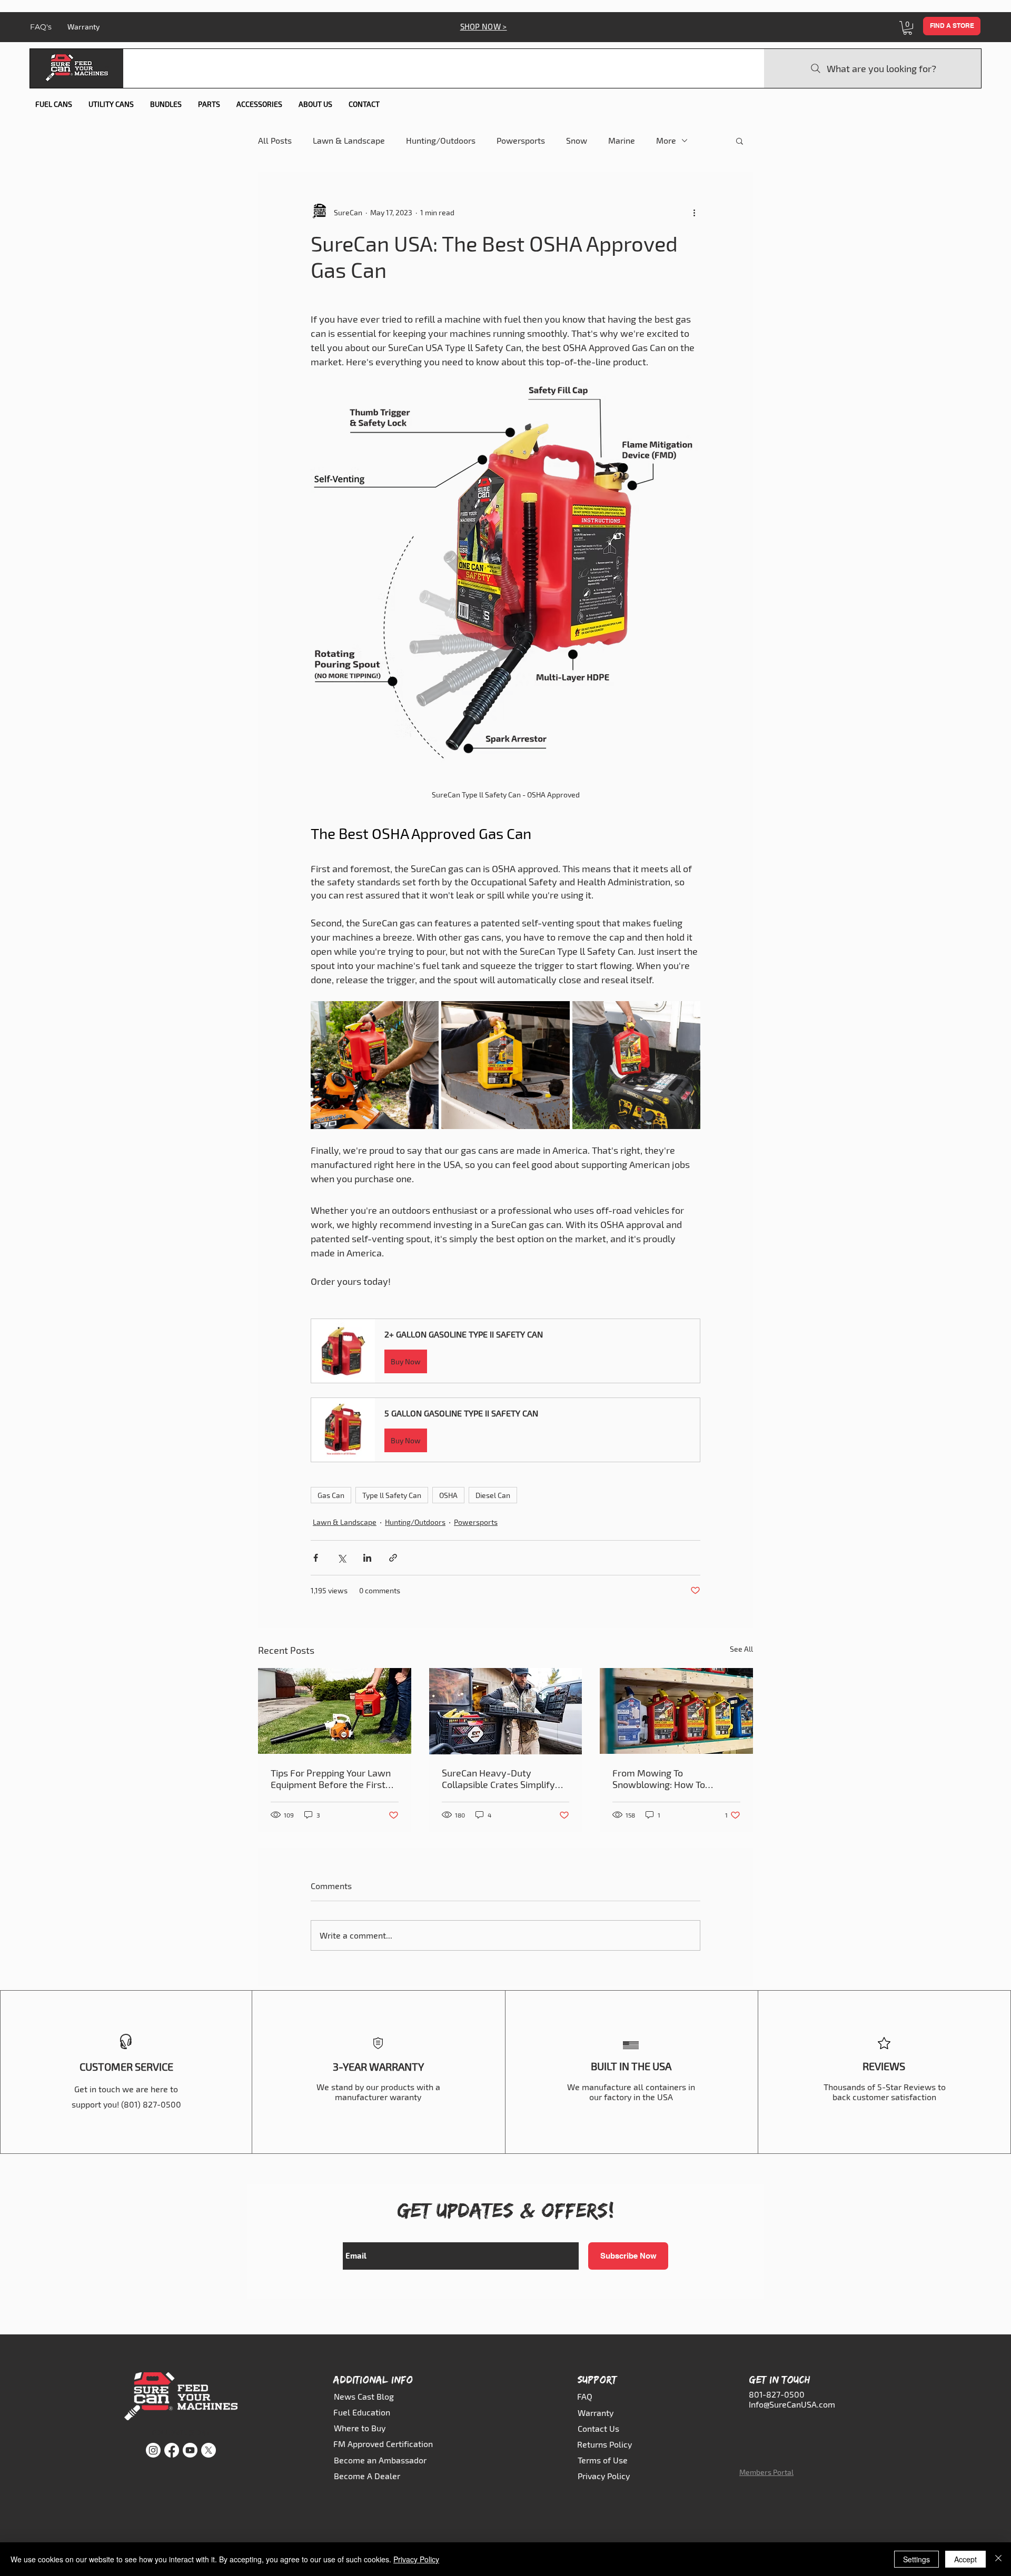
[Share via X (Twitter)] (341, 1558)
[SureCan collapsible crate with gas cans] (506, 1711)
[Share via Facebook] (316, 1558)
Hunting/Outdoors (441, 140)
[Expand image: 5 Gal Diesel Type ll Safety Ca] (556, 1015)
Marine (622, 140)
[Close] (998, 2559)
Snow (577, 140)
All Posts (275, 140)
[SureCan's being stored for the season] (676, 1711)
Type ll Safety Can (392, 1495)
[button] (908, 28)
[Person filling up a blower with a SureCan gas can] (335, 1711)
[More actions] (694, 212)
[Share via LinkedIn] (367, 1558)
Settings (916, 2559)
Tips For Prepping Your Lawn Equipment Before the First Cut (331, 1779)
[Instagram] (153, 2450)
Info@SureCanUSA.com (792, 2404)
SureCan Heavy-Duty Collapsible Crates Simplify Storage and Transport (498, 1779)
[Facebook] (172, 2450)
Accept (965, 2559)
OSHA (448, 1495)
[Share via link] (393, 1558)
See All (741, 1649)
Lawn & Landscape (349, 140)
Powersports (521, 140)
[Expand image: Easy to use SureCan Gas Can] (687, 1015)
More (666, 140)
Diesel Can (493, 1495)
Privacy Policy (416, 2559)
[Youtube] (190, 2450)
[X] (209, 2450)
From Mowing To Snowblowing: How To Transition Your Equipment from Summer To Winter (668, 1779)
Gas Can (331, 1495)
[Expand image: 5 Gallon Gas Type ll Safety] (425, 1015)
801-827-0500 (777, 2394)
